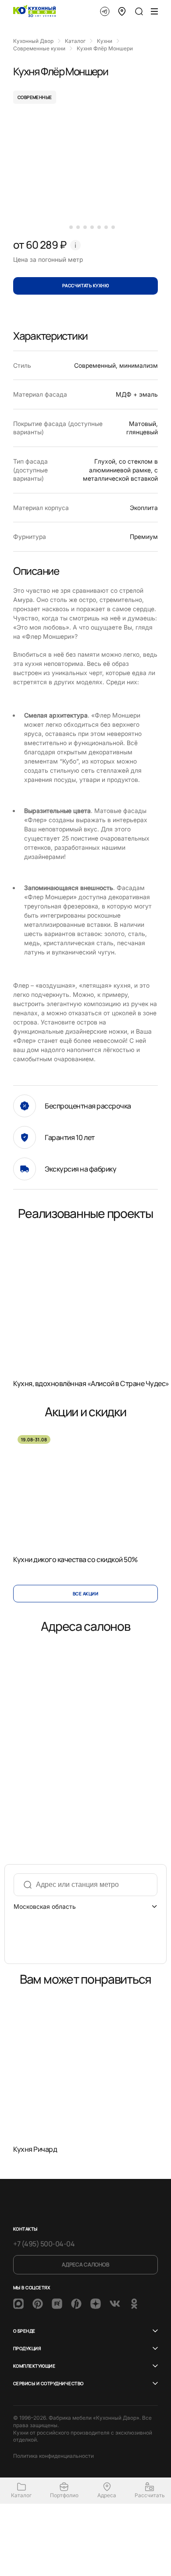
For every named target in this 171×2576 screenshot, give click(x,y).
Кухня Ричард (35, 2149)
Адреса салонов (85, 2265)
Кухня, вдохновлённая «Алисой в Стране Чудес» (91, 1383)
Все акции (85, 1594)
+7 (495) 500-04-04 (44, 2244)
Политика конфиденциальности (53, 2456)
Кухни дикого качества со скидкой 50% (75, 1559)
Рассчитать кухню (86, 285)
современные (35, 97)
